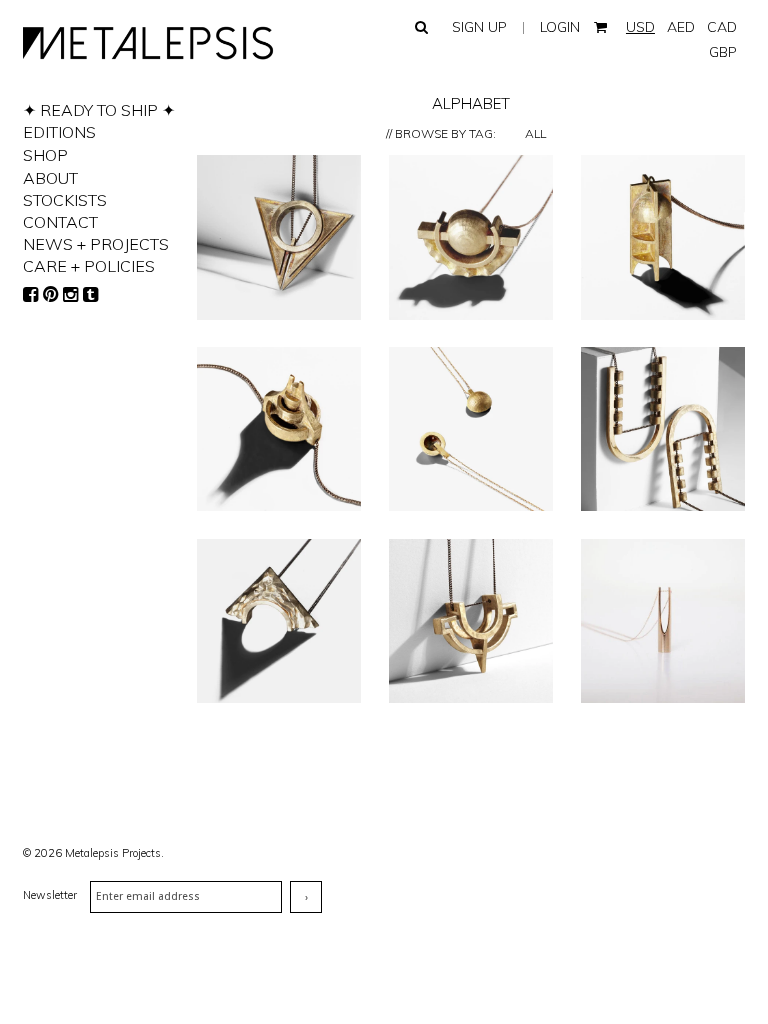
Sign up (479, 27)
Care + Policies (89, 266)
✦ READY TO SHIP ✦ (99, 110)
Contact (60, 222)
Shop (45, 155)
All (535, 133)
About (50, 178)
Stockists (65, 200)
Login (560, 27)
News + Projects (96, 244)
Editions (59, 132)
